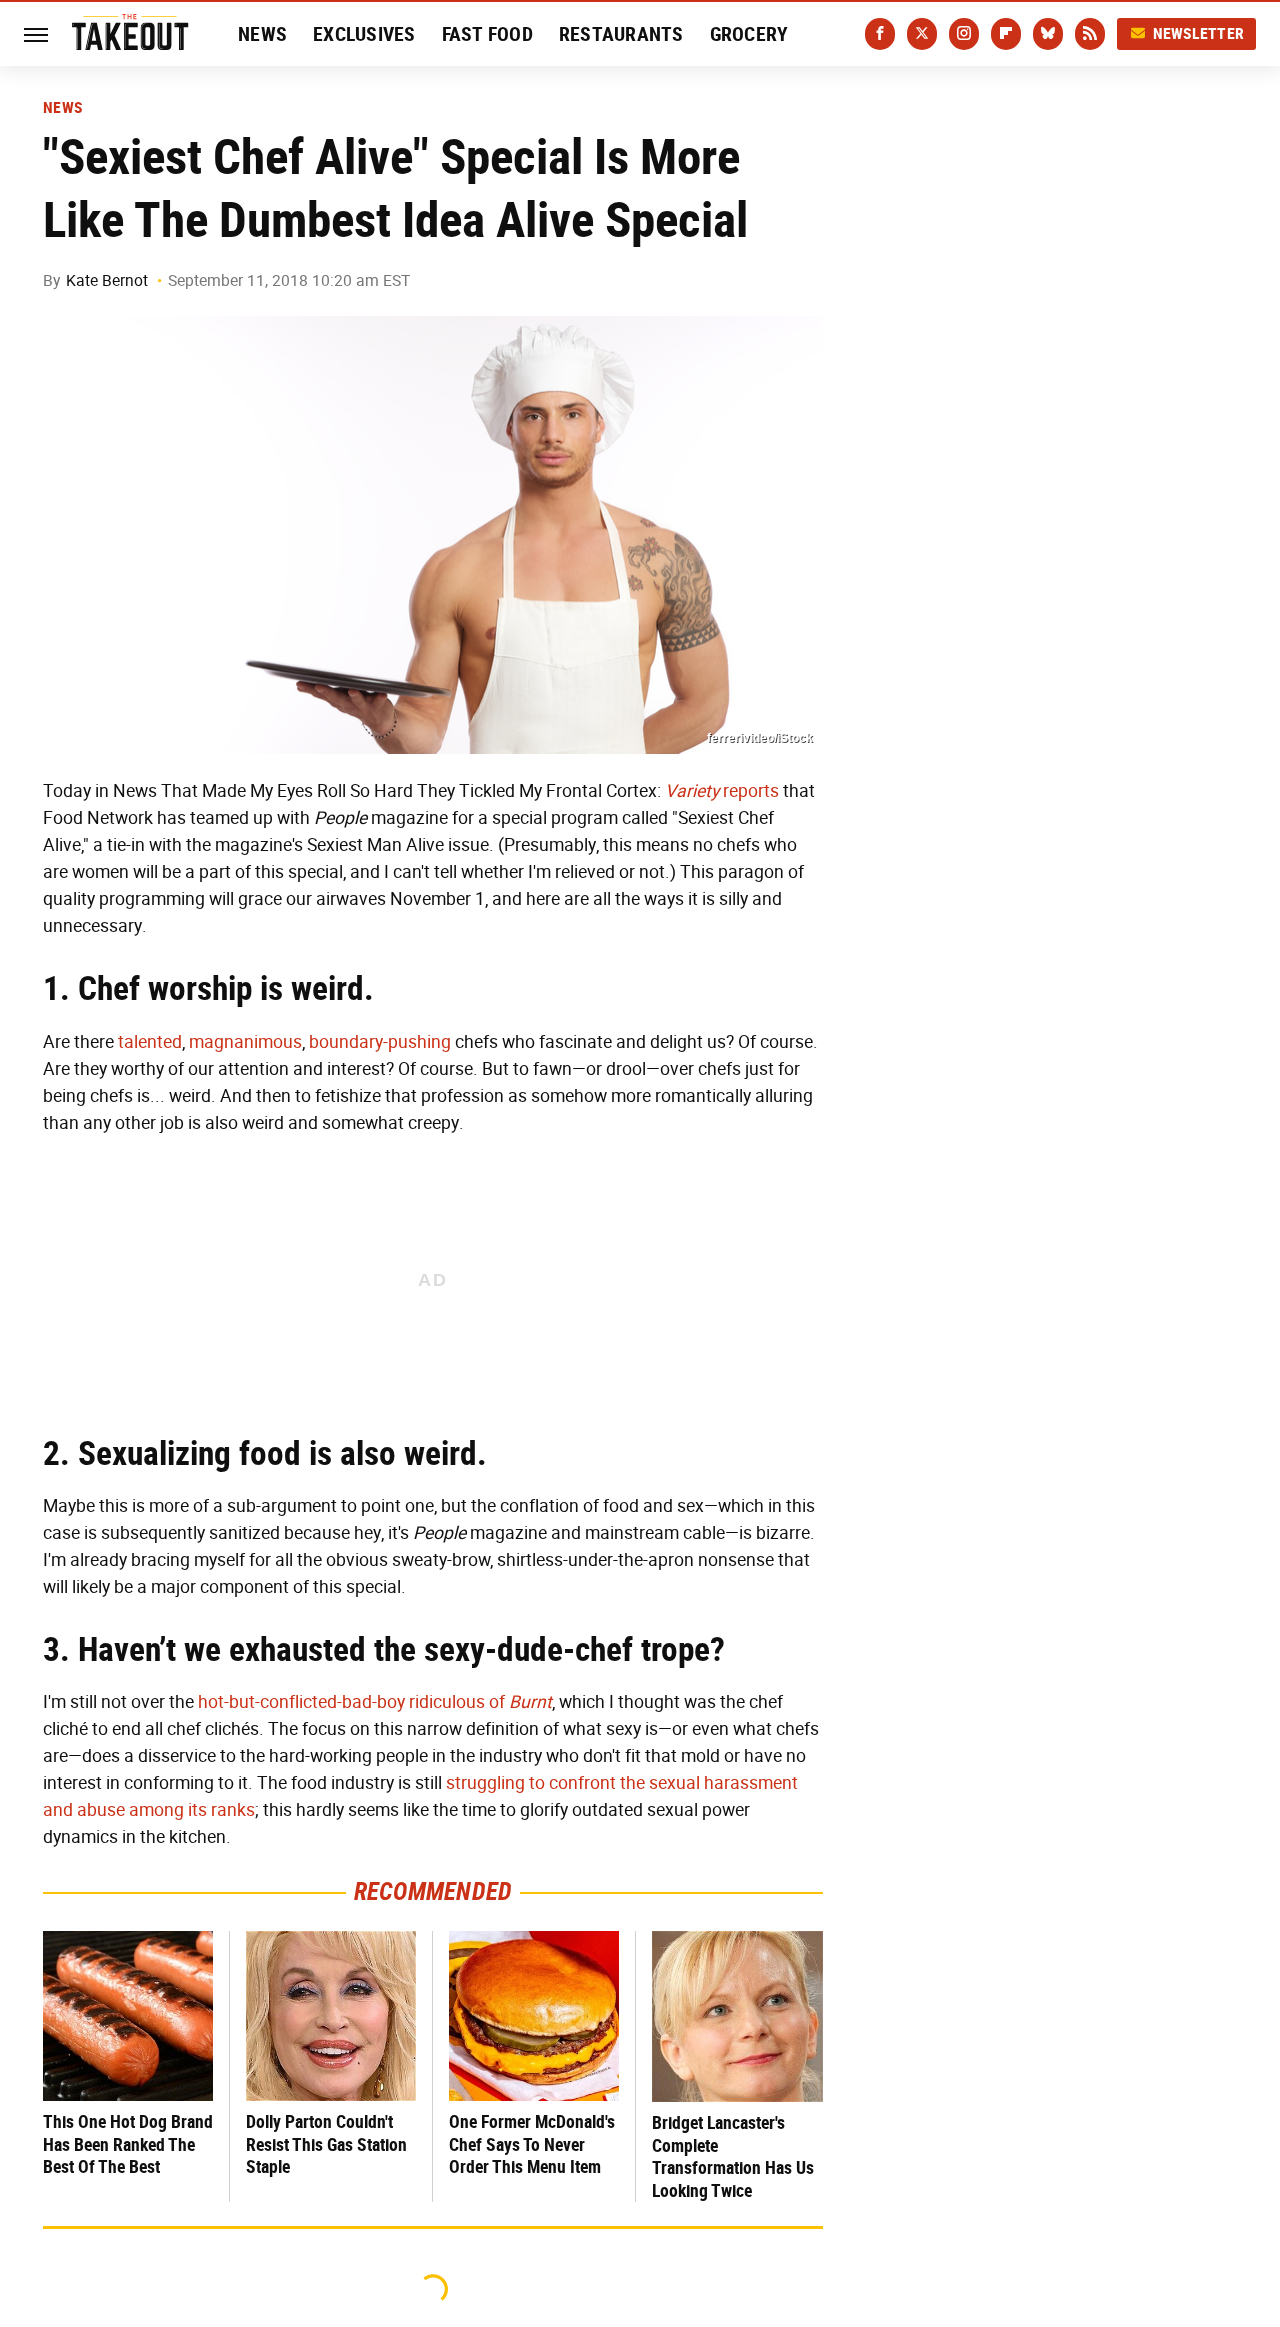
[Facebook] (880, 34)
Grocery (749, 34)
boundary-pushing (380, 1042)
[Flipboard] (1006, 34)
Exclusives (364, 34)
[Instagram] (964, 34)
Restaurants (621, 34)
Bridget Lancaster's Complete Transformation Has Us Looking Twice (733, 2156)
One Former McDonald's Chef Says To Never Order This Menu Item (532, 2144)
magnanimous (245, 1042)
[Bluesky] (1048, 34)
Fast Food (487, 34)
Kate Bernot (107, 280)
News (262, 34)
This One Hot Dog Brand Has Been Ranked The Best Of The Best (128, 2144)
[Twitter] (922, 34)
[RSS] (1090, 34)
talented (150, 1042)
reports (722, 791)
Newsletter (1199, 33)
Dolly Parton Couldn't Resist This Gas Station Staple (326, 2144)
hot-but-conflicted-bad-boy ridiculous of (375, 1702)
